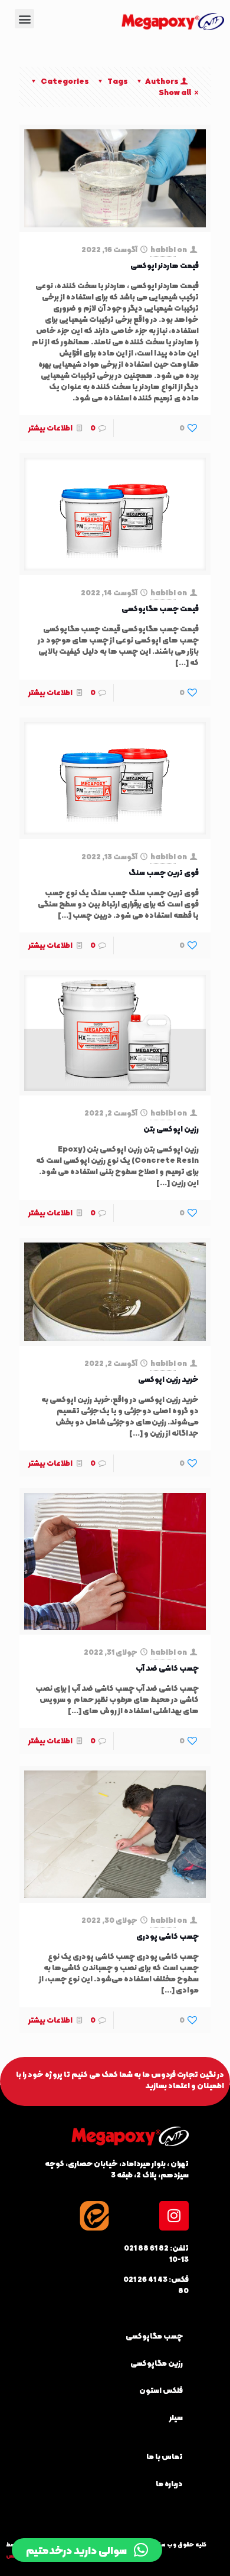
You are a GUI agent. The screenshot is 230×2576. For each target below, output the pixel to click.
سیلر (176, 2417)
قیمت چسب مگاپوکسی (160, 609)
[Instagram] (174, 2216)
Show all (175, 92)
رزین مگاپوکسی (157, 2363)
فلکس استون (161, 2390)
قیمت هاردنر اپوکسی (165, 265)
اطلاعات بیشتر (50, 428)
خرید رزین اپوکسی (168, 1379)
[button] (24, 19)
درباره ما (169, 2484)
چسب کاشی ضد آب (167, 1668)
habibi (163, 250)
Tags (118, 81)
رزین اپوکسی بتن (171, 1129)
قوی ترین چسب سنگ (164, 873)
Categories (65, 81)
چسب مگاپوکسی (154, 2336)
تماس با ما (165, 2456)
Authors (162, 81)
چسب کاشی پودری (167, 1936)
